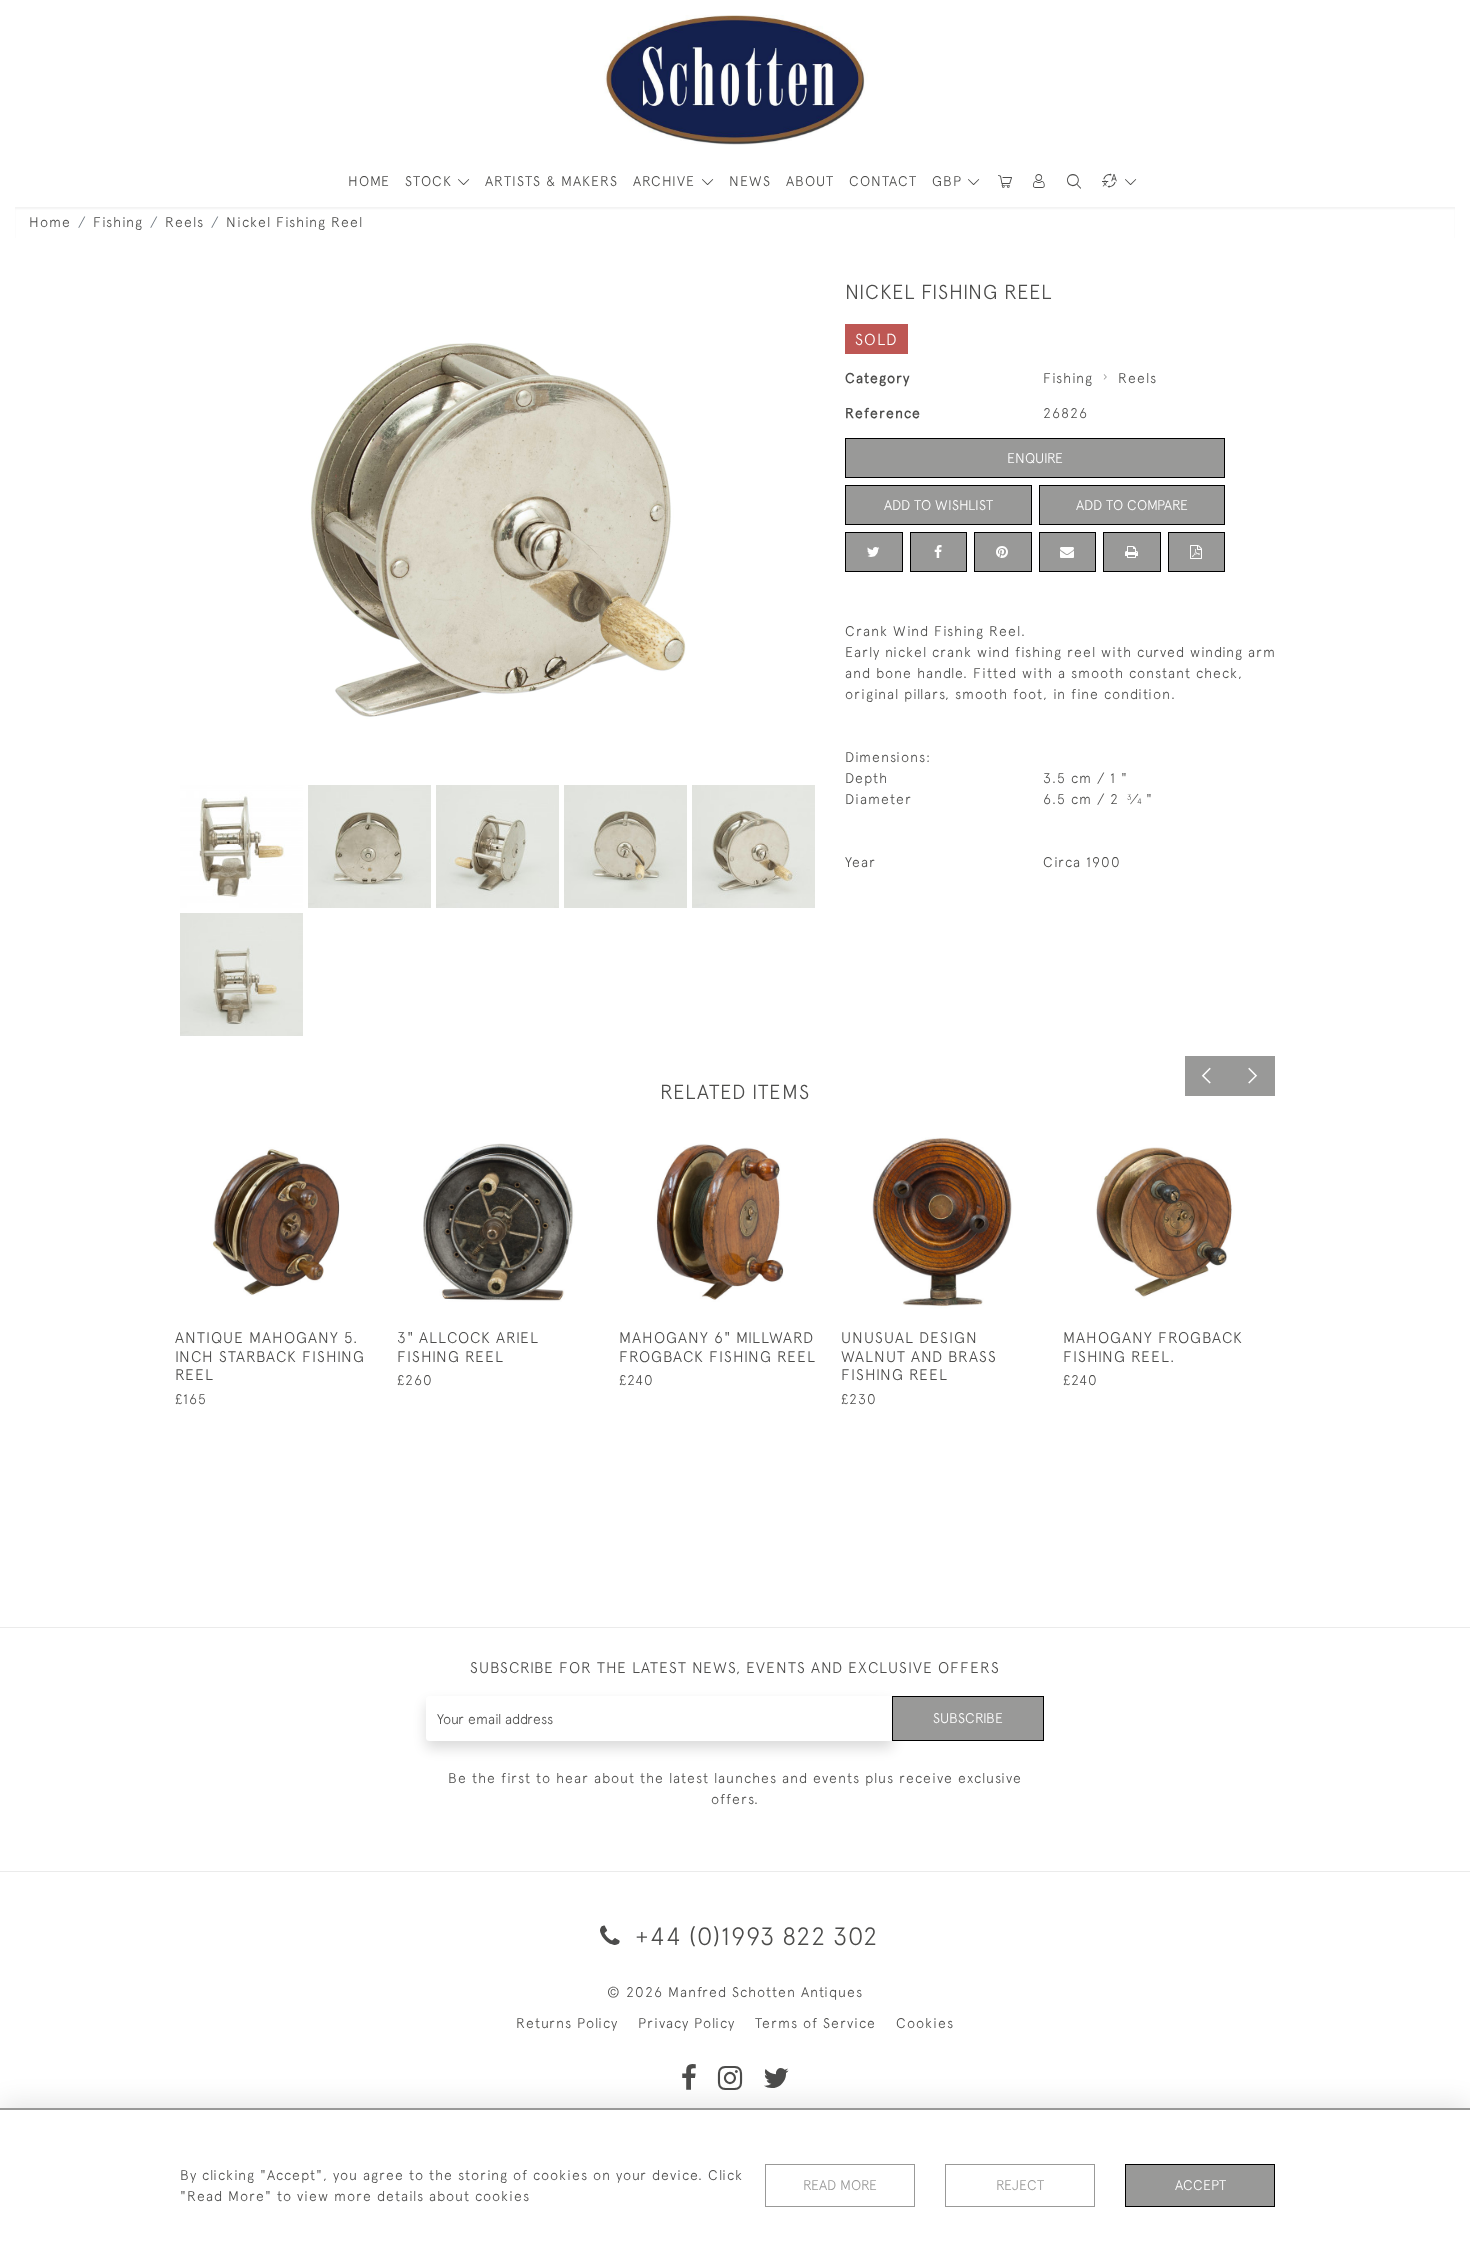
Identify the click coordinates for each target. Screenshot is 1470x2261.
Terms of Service (815, 2023)
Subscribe (968, 1718)
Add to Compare (1132, 505)
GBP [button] (949, 181)
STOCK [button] (431, 181)
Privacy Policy (686, 2023)
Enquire (1035, 458)
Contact (883, 181)
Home (50, 222)
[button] (1040, 181)
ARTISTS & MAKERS (551, 181)
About (810, 181)
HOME (369, 181)
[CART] (1005, 181)
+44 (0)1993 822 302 (753, 1935)
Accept (1200, 2185)
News (750, 181)
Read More (840, 2185)
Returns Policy (567, 2023)
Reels (184, 222)
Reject (1020, 2185)
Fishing (118, 222)
